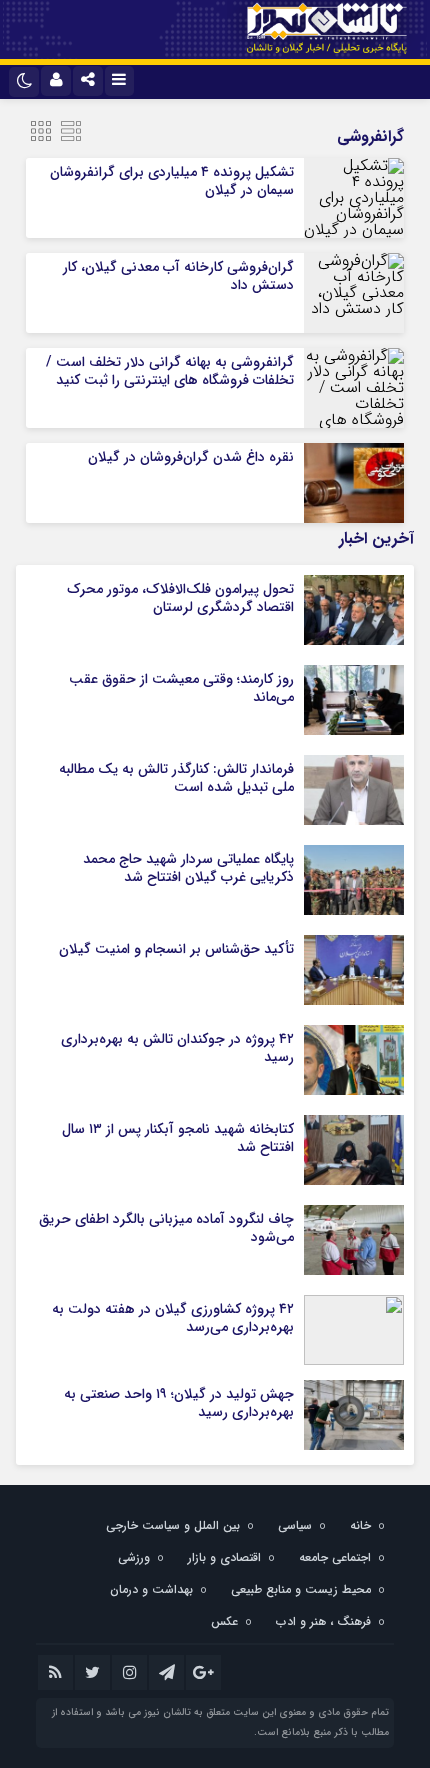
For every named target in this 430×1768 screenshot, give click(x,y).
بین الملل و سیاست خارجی (173, 1525)
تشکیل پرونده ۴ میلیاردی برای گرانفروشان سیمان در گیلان (172, 181)
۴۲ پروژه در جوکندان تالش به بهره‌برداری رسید (177, 1048)
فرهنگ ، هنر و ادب (323, 1621)
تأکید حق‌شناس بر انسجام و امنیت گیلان (176, 949)
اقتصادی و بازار (224, 1557)
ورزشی (134, 1557)
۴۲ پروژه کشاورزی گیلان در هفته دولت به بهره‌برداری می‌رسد (173, 1318)
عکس (224, 1621)
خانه (360, 1525)
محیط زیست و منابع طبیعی (301, 1589)
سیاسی (295, 1525)
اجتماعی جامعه (335, 1557)
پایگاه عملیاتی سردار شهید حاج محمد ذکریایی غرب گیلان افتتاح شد (188, 868)
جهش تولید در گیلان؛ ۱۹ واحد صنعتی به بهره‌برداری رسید (179, 1403)
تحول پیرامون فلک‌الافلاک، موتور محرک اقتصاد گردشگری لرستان (180, 598)
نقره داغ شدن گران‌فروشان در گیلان (191, 457)
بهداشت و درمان (151, 1589)
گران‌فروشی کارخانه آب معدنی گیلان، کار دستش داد (178, 276)
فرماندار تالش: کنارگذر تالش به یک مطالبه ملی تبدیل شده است (176, 778)
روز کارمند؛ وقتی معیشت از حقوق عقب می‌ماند (181, 688)
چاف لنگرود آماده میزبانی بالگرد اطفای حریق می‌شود (166, 1228)
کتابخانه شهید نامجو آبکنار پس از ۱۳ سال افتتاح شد (178, 1138)
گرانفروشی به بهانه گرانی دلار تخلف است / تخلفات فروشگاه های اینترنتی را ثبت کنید (170, 371)
